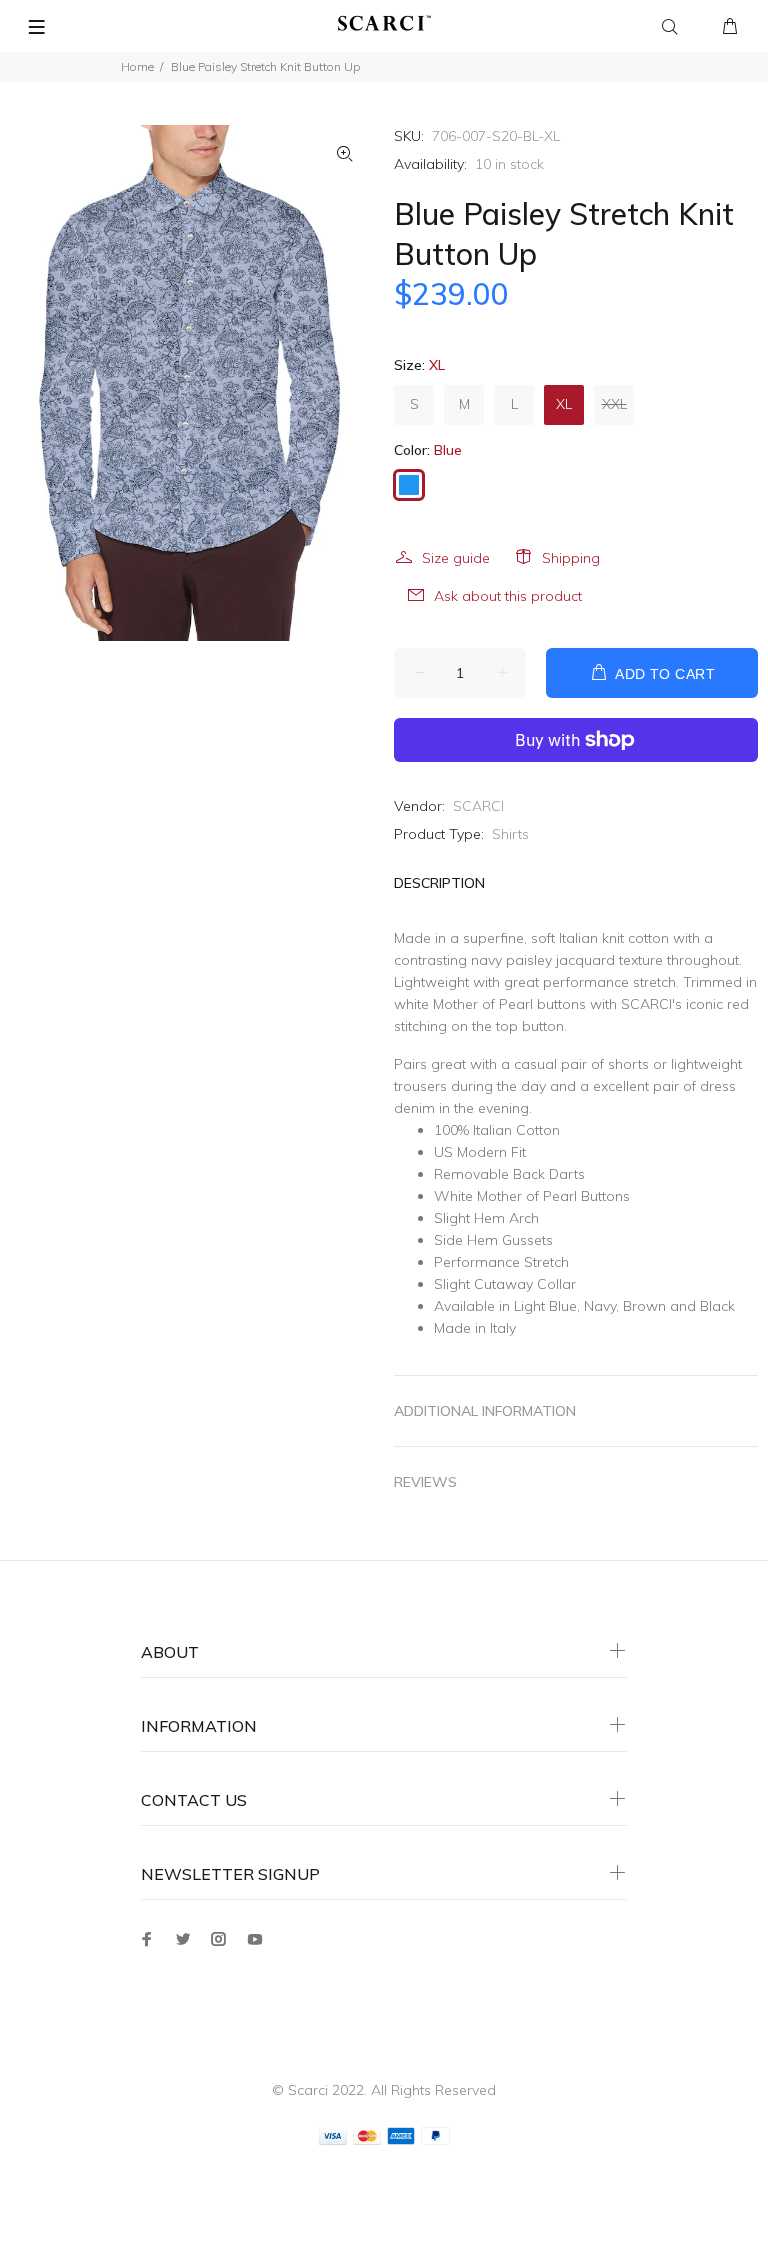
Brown (644, 1306)
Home (137, 66)
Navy (600, 1306)
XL (564, 404)
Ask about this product (508, 596)
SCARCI (478, 806)
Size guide (456, 558)
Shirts (510, 834)
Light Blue (545, 1306)
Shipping (571, 558)
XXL (614, 404)
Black (717, 1306)
